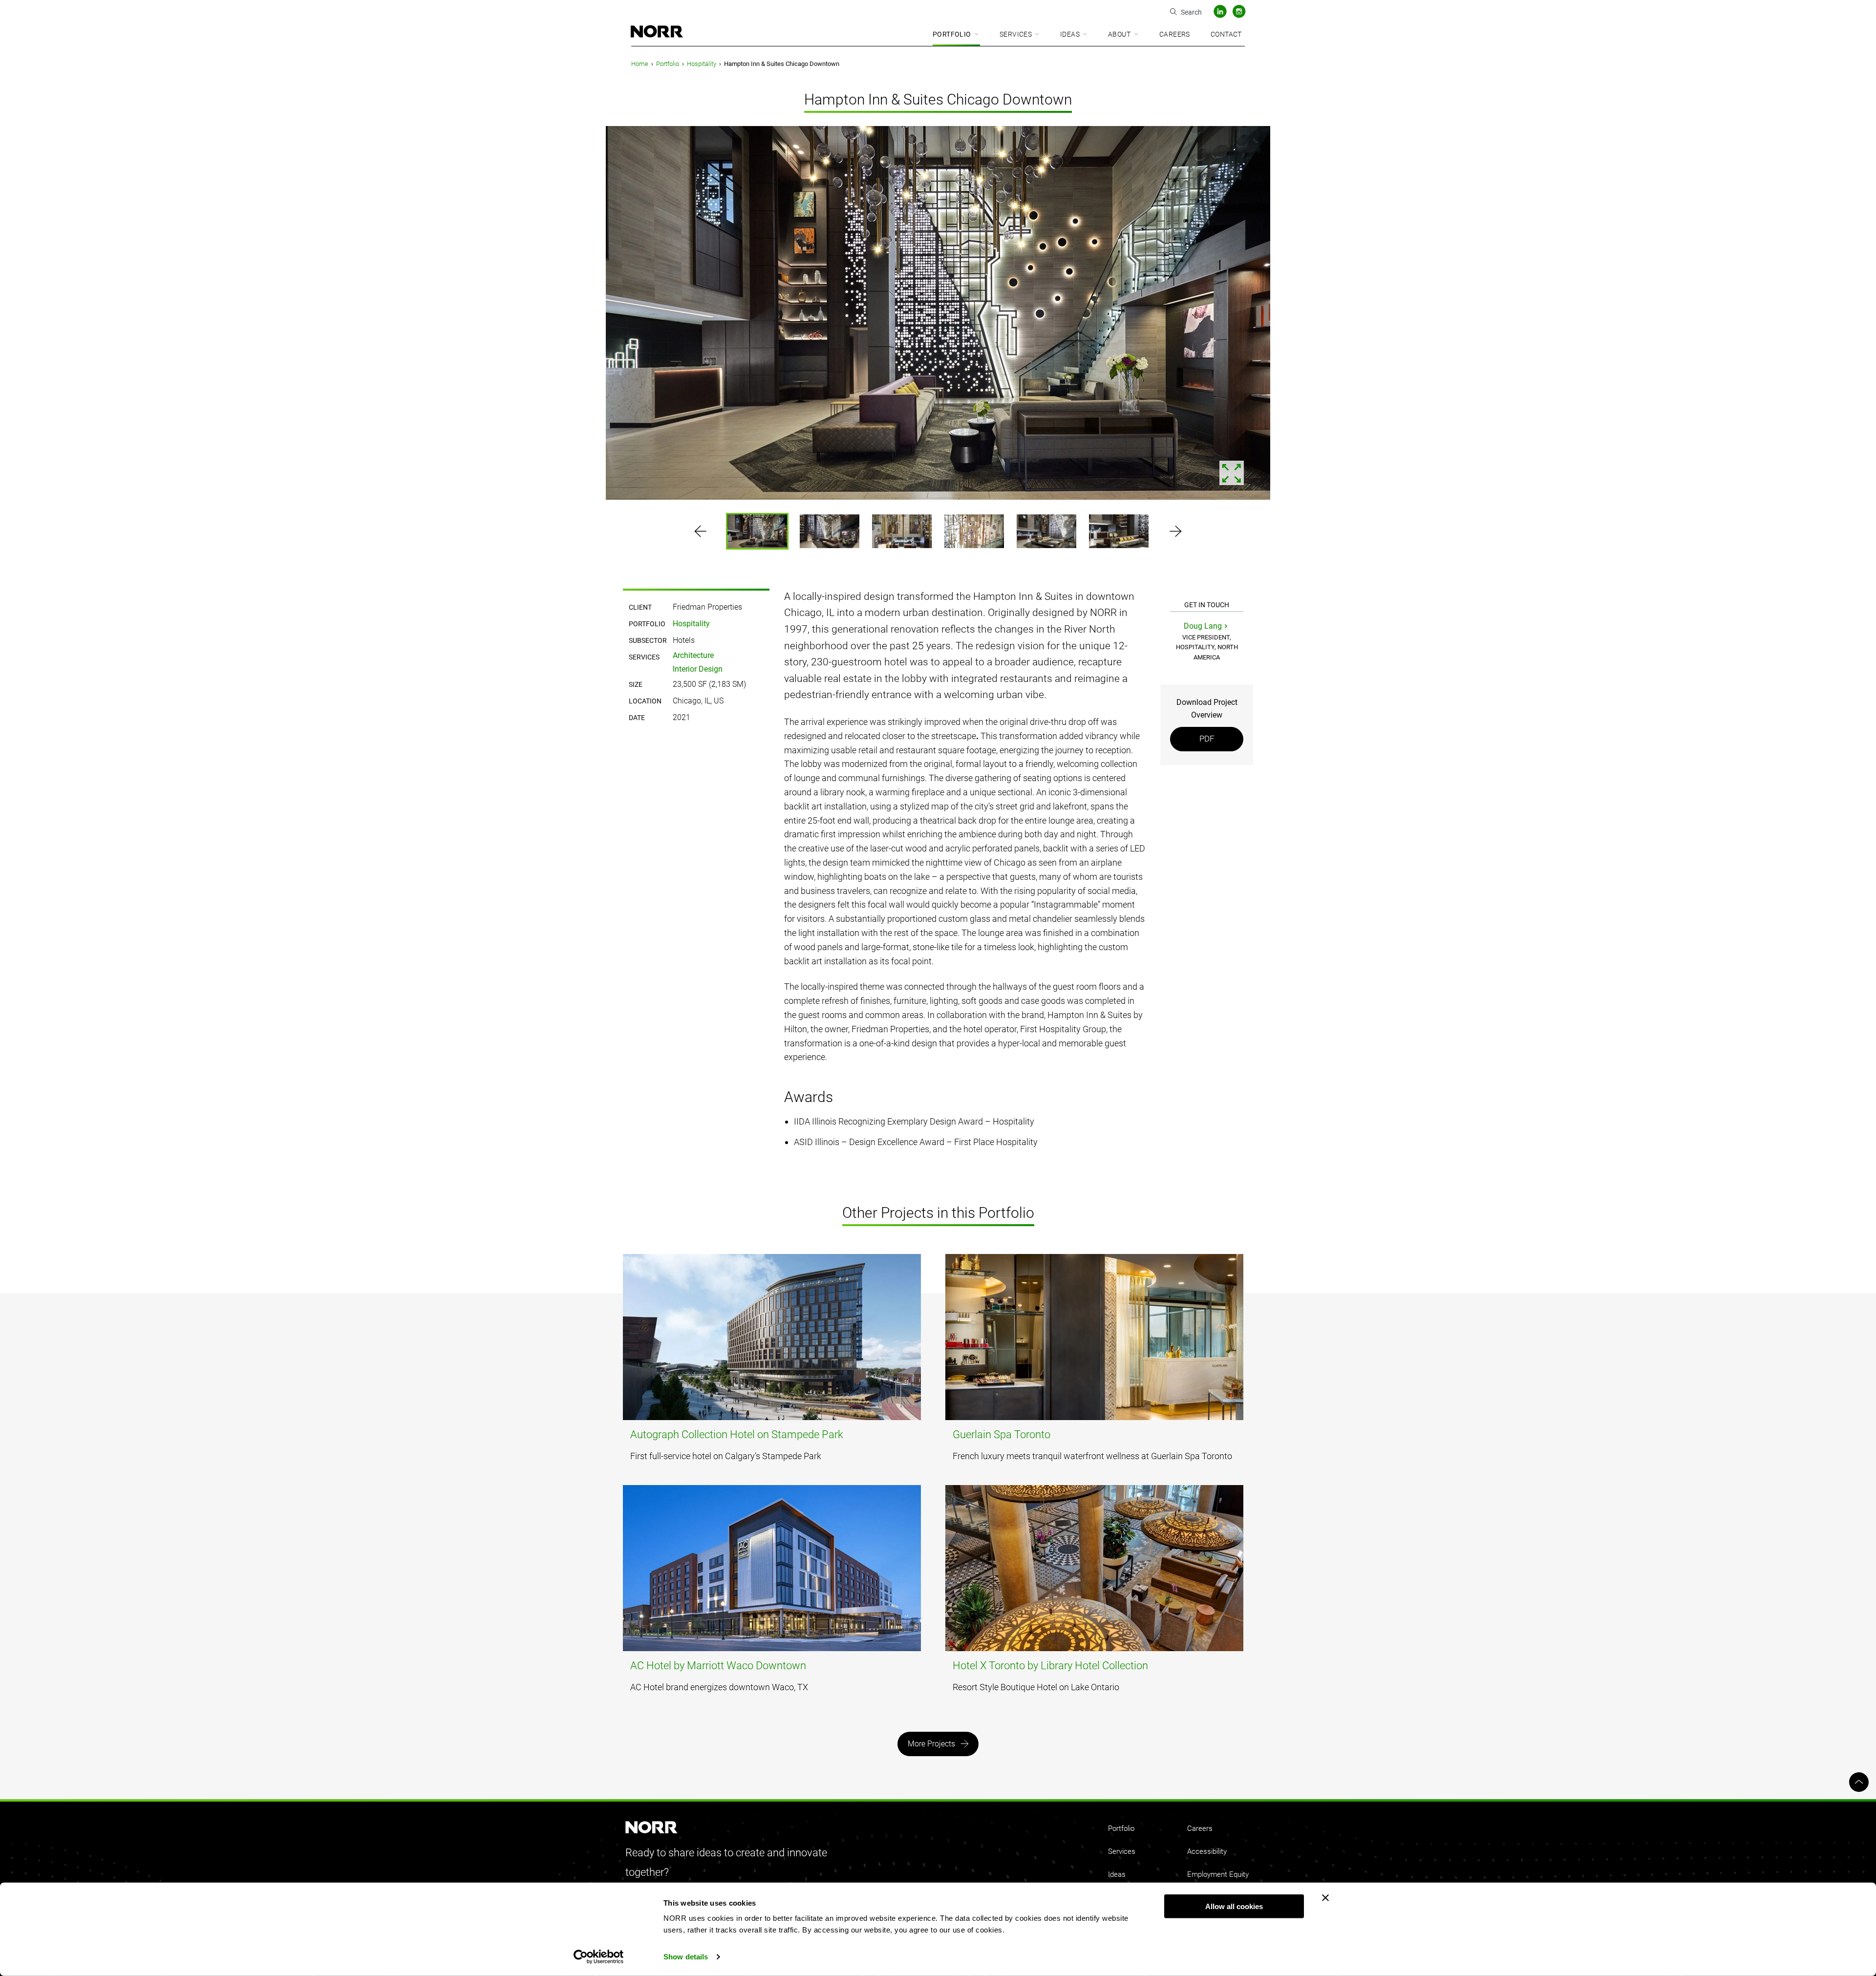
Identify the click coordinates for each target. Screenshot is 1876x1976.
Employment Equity (1218, 1874)
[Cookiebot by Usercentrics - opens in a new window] (599, 1957)
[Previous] (82, 315)
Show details (686, 1957)
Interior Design (698, 669)
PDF (1207, 739)
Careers (1175, 34)
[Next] (1794, 315)
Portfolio (952, 34)
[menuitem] (956, 35)
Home (640, 64)
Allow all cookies (1234, 1906)
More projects (931, 1744)
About (1119, 34)
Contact (1226, 34)
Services (1016, 34)
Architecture (693, 655)
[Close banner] (1325, 1898)
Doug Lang (1203, 626)
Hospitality (702, 64)
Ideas (1070, 34)
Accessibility (1207, 1851)
